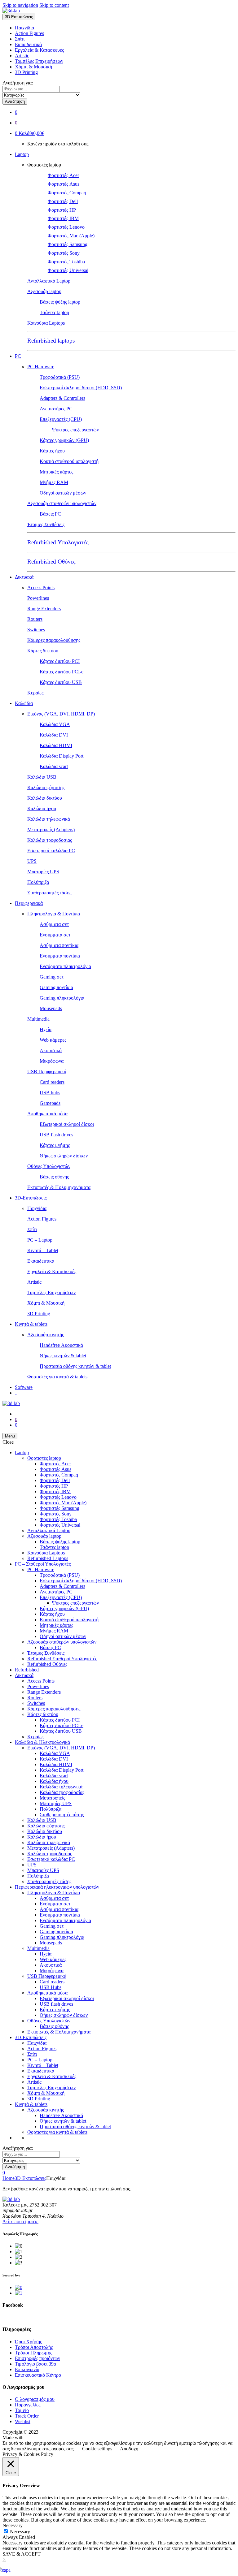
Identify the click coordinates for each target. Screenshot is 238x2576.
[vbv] (19, 2287)
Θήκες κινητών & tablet (63, 1356)
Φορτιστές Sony (64, 253)
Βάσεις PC (50, 514)
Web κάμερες (53, 1040)
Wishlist (23, 2421)
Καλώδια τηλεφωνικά (49, 819)
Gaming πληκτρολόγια (62, 998)
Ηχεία (46, 1029)
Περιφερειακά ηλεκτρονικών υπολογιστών (57, 1887)
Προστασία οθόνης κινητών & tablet (75, 1366)
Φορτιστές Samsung (68, 244)
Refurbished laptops (51, 341)
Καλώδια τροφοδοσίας (50, 840)
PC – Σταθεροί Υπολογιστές (43, 1564)
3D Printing (26, 72)
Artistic (22, 56)
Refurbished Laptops (48, 1558)
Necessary (20, 2532)
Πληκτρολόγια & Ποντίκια (54, 914)
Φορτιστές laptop (44, 165)
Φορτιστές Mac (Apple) (71, 236)
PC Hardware (41, 367)
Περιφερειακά (29, 903)
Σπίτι (20, 39)
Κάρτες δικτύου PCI (60, 661)
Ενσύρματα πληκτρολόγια (65, 966)
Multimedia (38, 1019)
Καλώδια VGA (55, 724)
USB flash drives (56, 1135)
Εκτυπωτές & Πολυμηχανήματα (59, 1187)
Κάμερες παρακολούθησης (54, 640)
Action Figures (29, 33)
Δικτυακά (24, 577)
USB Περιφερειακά (47, 1072)
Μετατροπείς (52, 1798)
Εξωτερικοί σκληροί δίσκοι (67, 1124)
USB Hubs (51, 1987)
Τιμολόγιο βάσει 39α (35, 2364)
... (17, 1393)
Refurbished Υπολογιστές (58, 542)
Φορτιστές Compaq (67, 193)
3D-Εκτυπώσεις (31, 1198)
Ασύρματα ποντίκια (59, 945)
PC (18, 356)
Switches (36, 630)
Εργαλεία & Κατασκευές (39, 50)
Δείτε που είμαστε (20, 2222)
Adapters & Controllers (62, 398)
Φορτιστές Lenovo (66, 227)
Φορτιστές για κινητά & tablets (57, 1377)
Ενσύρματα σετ (55, 935)
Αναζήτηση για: (18, 83)
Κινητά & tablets (31, 1324)
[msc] (19, 2293)
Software (24, 1387)
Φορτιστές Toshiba (66, 262)
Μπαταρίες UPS (43, 872)
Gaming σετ (52, 977)
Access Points (41, 588)
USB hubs (50, 1093)
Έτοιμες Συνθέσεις (46, 524)
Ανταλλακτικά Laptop (49, 281)
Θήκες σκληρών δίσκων (64, 1156)
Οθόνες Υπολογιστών (49, 1166)
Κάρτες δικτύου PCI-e (62, 672)
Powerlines (38, 598)
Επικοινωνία (27, 2369)
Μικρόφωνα (52, 1061)
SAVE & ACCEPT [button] (22, 2554)
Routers (35, 619)
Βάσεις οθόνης (54, 1177)
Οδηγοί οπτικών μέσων (63, 493)
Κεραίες (35, 693)
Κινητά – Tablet (43, 1250)
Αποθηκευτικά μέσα (47, 1114)
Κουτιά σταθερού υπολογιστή (69, 461)
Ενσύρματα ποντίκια (60, 956)
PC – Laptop (40, 1240)
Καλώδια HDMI (56, 745)
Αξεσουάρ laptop (44, 291)
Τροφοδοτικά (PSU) (60, 377)
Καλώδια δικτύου (45, 798)
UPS (32, 861)
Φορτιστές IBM (63, 218)
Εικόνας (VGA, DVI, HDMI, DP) (61, 714)
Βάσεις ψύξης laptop (60, 302)
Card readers (52, 1082)
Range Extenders (44, 609)
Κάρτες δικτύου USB (61, 682)
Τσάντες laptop (54, 312)
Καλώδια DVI (54, 735)
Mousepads (51, 1008)
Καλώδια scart (54, 766)
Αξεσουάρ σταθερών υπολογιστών (62, 503)
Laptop (22, 154)
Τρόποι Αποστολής (34, 2347)
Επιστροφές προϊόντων (37, 2358)
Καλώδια (24, 703)
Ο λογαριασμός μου (35, 2399)
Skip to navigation (20, 5)
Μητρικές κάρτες (56, 472)
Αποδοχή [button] (129, 2449)
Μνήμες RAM (54, 482)
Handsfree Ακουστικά (61, 1345)
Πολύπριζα (38, 882)
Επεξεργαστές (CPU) (61, 419)
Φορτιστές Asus (64, 184)
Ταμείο (22, 2410)
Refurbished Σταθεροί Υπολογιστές (62, 1659)
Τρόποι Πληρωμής (33, 2353)
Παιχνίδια (24, 28)
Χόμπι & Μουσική (33, 67)
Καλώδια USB (42, 777)
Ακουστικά (51, 1050)
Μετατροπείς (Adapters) (51, 830)
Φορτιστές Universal (68, 270)
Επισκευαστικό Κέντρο (38, 2375)
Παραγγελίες (28, 2405)
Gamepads (50, 1103)
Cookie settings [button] (97, 2449)
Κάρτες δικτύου (43, 651)
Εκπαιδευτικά (28, 44)
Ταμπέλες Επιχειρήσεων (39, 61)
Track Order (27, 2416)
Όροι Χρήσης (28, 2342)
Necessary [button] (13, 2525)
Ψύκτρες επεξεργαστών (75, 430)
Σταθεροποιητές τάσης (49, 893)
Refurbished (27, 1670)
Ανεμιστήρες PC (56, 409)
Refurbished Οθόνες (51, 562)
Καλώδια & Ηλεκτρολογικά (42, 1742)
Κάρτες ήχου (52, 451)
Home (9, 2178)
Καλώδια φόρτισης (46, 787)
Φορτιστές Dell (63, 201)
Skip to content (54, 5)
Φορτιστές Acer (63, 175)
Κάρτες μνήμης (55, 1145)
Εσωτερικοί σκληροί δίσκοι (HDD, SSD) (81, 388)
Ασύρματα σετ (54, 924)
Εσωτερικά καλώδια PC (51, 851)
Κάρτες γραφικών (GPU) (64, 440)
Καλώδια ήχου (42, 808)
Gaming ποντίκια (56, 987)
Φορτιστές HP (62, 210)
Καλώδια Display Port (62, 756)
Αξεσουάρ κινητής (46, 1335)
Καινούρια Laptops (46, 323)
